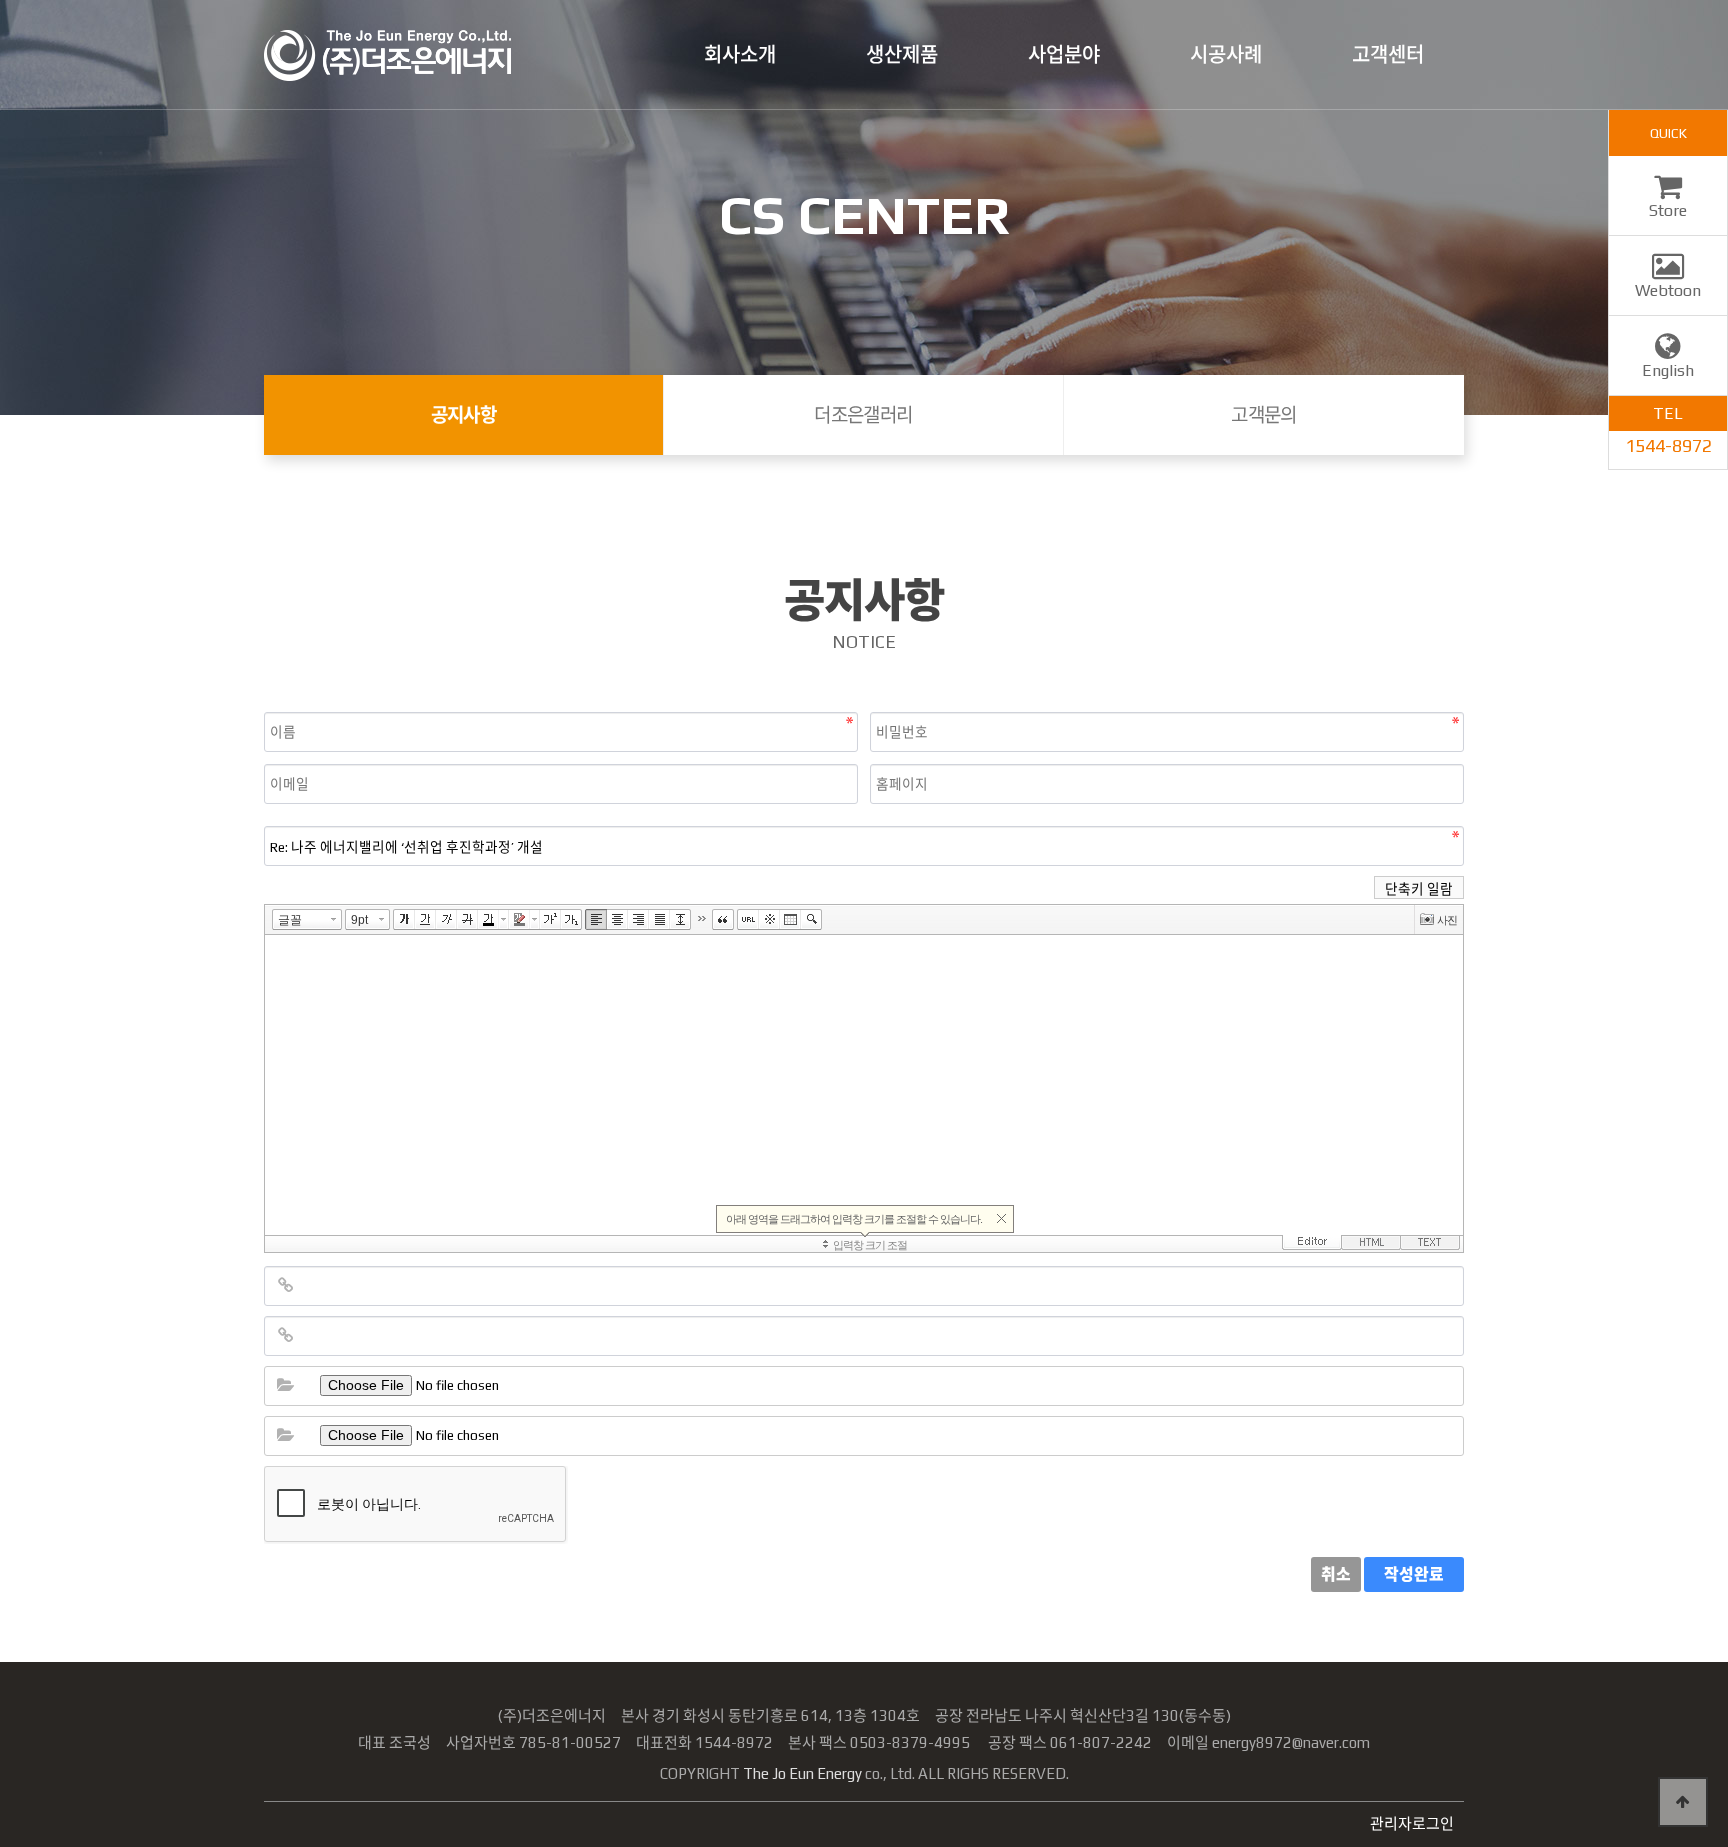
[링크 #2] (285, 1336)
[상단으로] (1683, 1802)
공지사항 (464, 415)
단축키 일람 (1419, 889)
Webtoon (1668, 290)
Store (1668, 210)
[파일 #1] (285, 1386)
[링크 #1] (285, 1286)
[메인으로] (387, 55)
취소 (1336, 1574)
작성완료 (1414, 1574)
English (1668, 370)
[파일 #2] (285, 1436)
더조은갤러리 (863, 415)
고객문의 (1264, 415)
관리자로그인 (1412, 1823)
